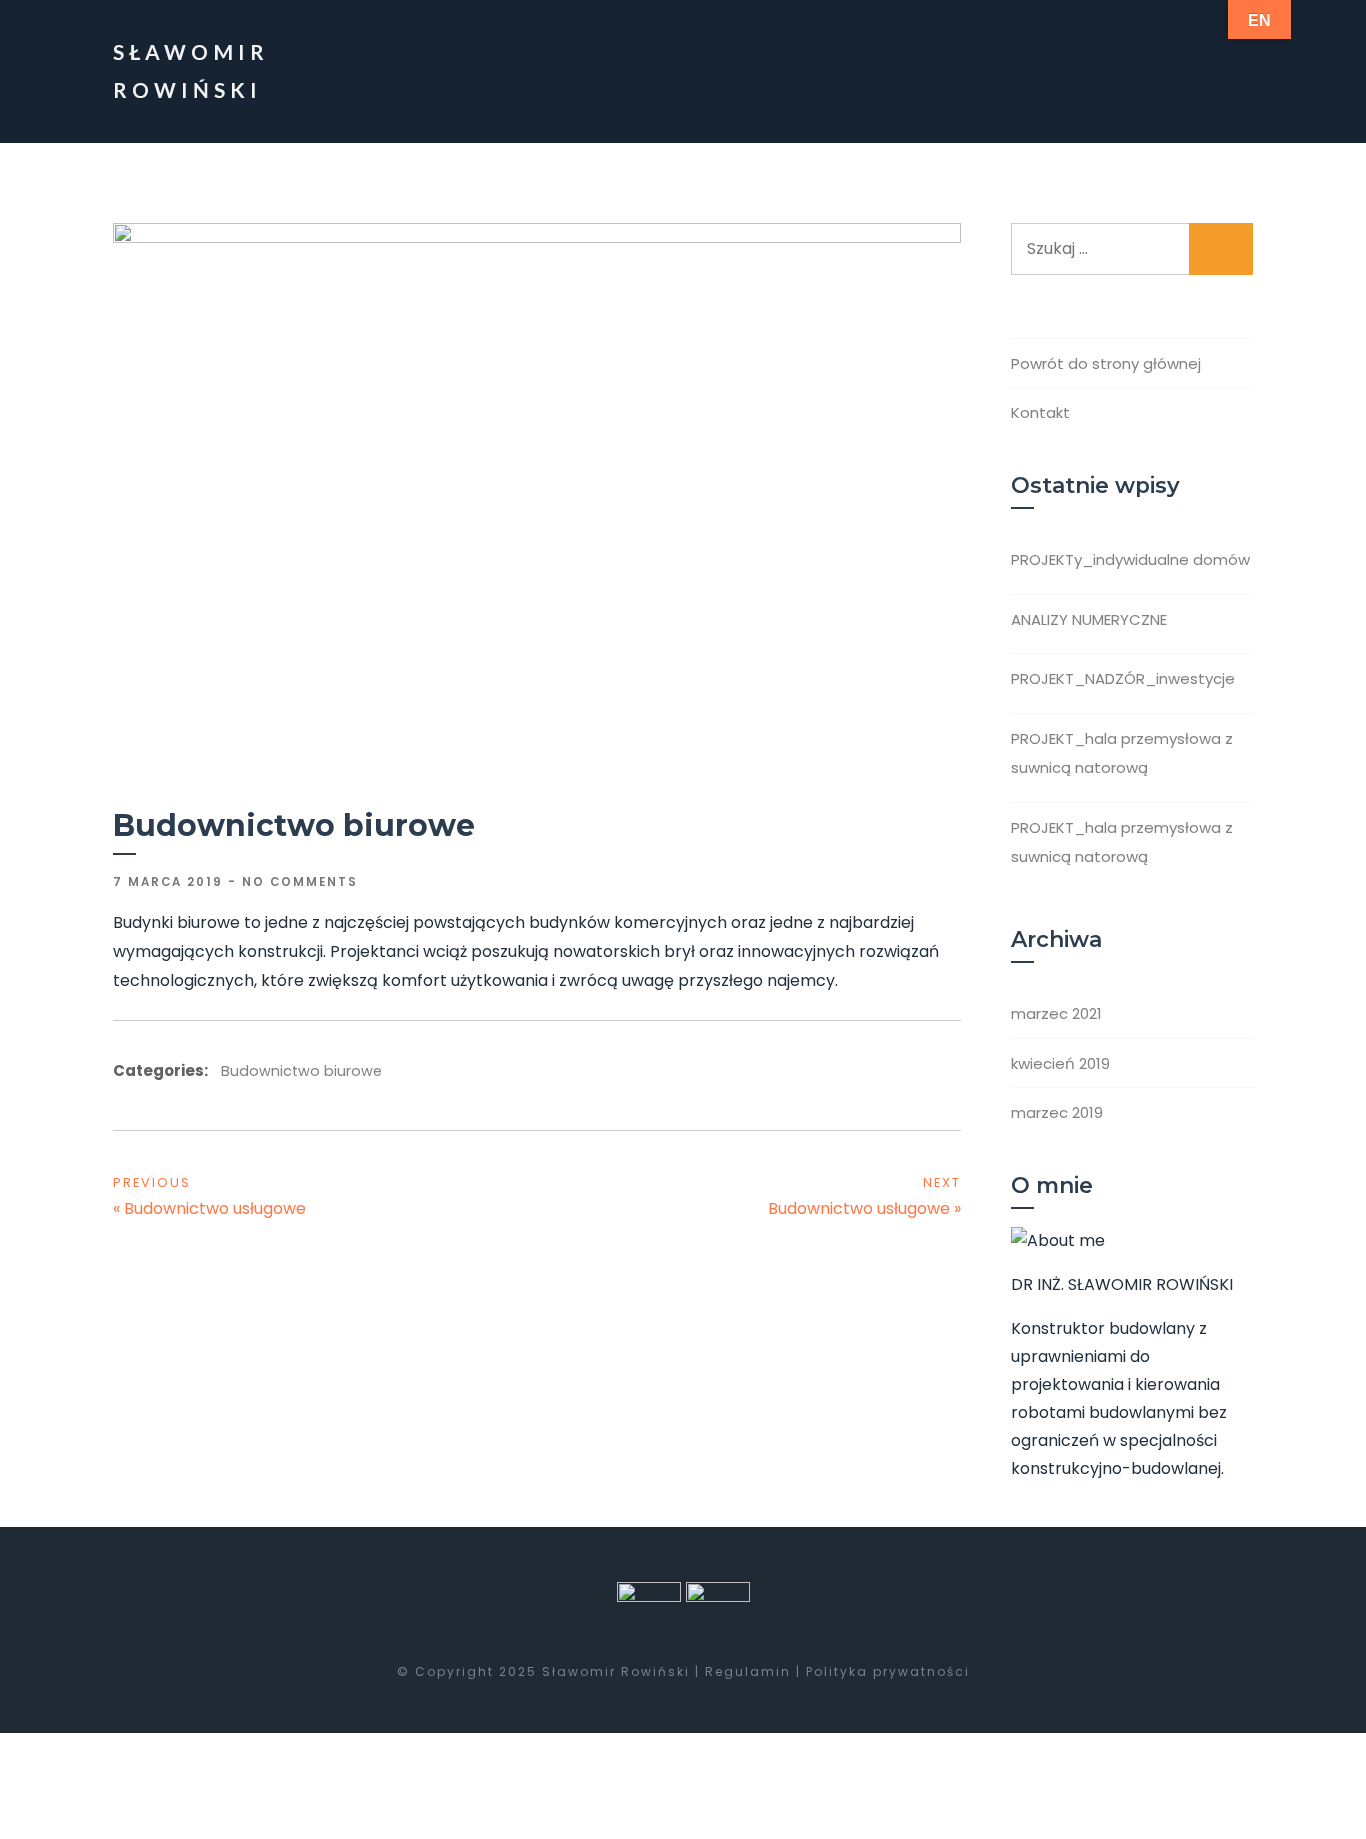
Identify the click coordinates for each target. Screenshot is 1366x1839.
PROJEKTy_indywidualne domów (1130, 559)
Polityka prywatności (885, 1671)
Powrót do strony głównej (1106, 363)
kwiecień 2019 (1060, 1063)
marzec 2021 (1056, 1013)
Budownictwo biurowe (301, 1071)
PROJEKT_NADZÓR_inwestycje (1123, 678)
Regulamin (748, 1671)
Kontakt (1040, 412)
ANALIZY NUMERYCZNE (1089, 619)
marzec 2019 (1057, 1112)
